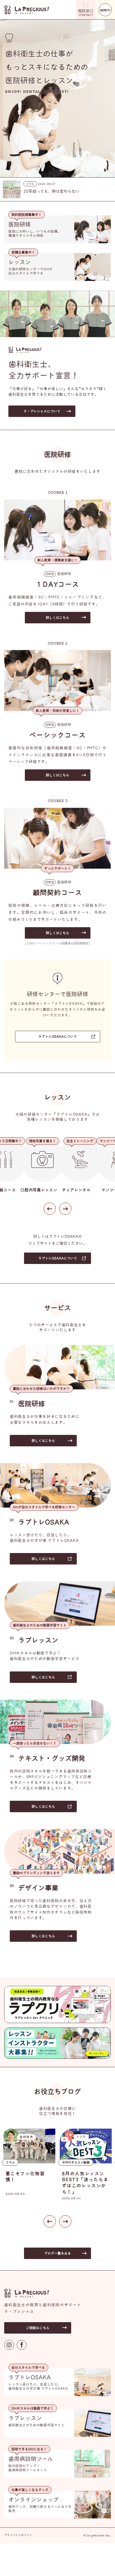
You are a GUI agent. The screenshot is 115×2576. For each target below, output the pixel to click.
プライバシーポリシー (18, 2535)
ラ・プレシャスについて (42, 411)
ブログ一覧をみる (57, 2253)
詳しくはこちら (57, 618)
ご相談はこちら (38, 2328)
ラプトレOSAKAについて (58, 1037)
